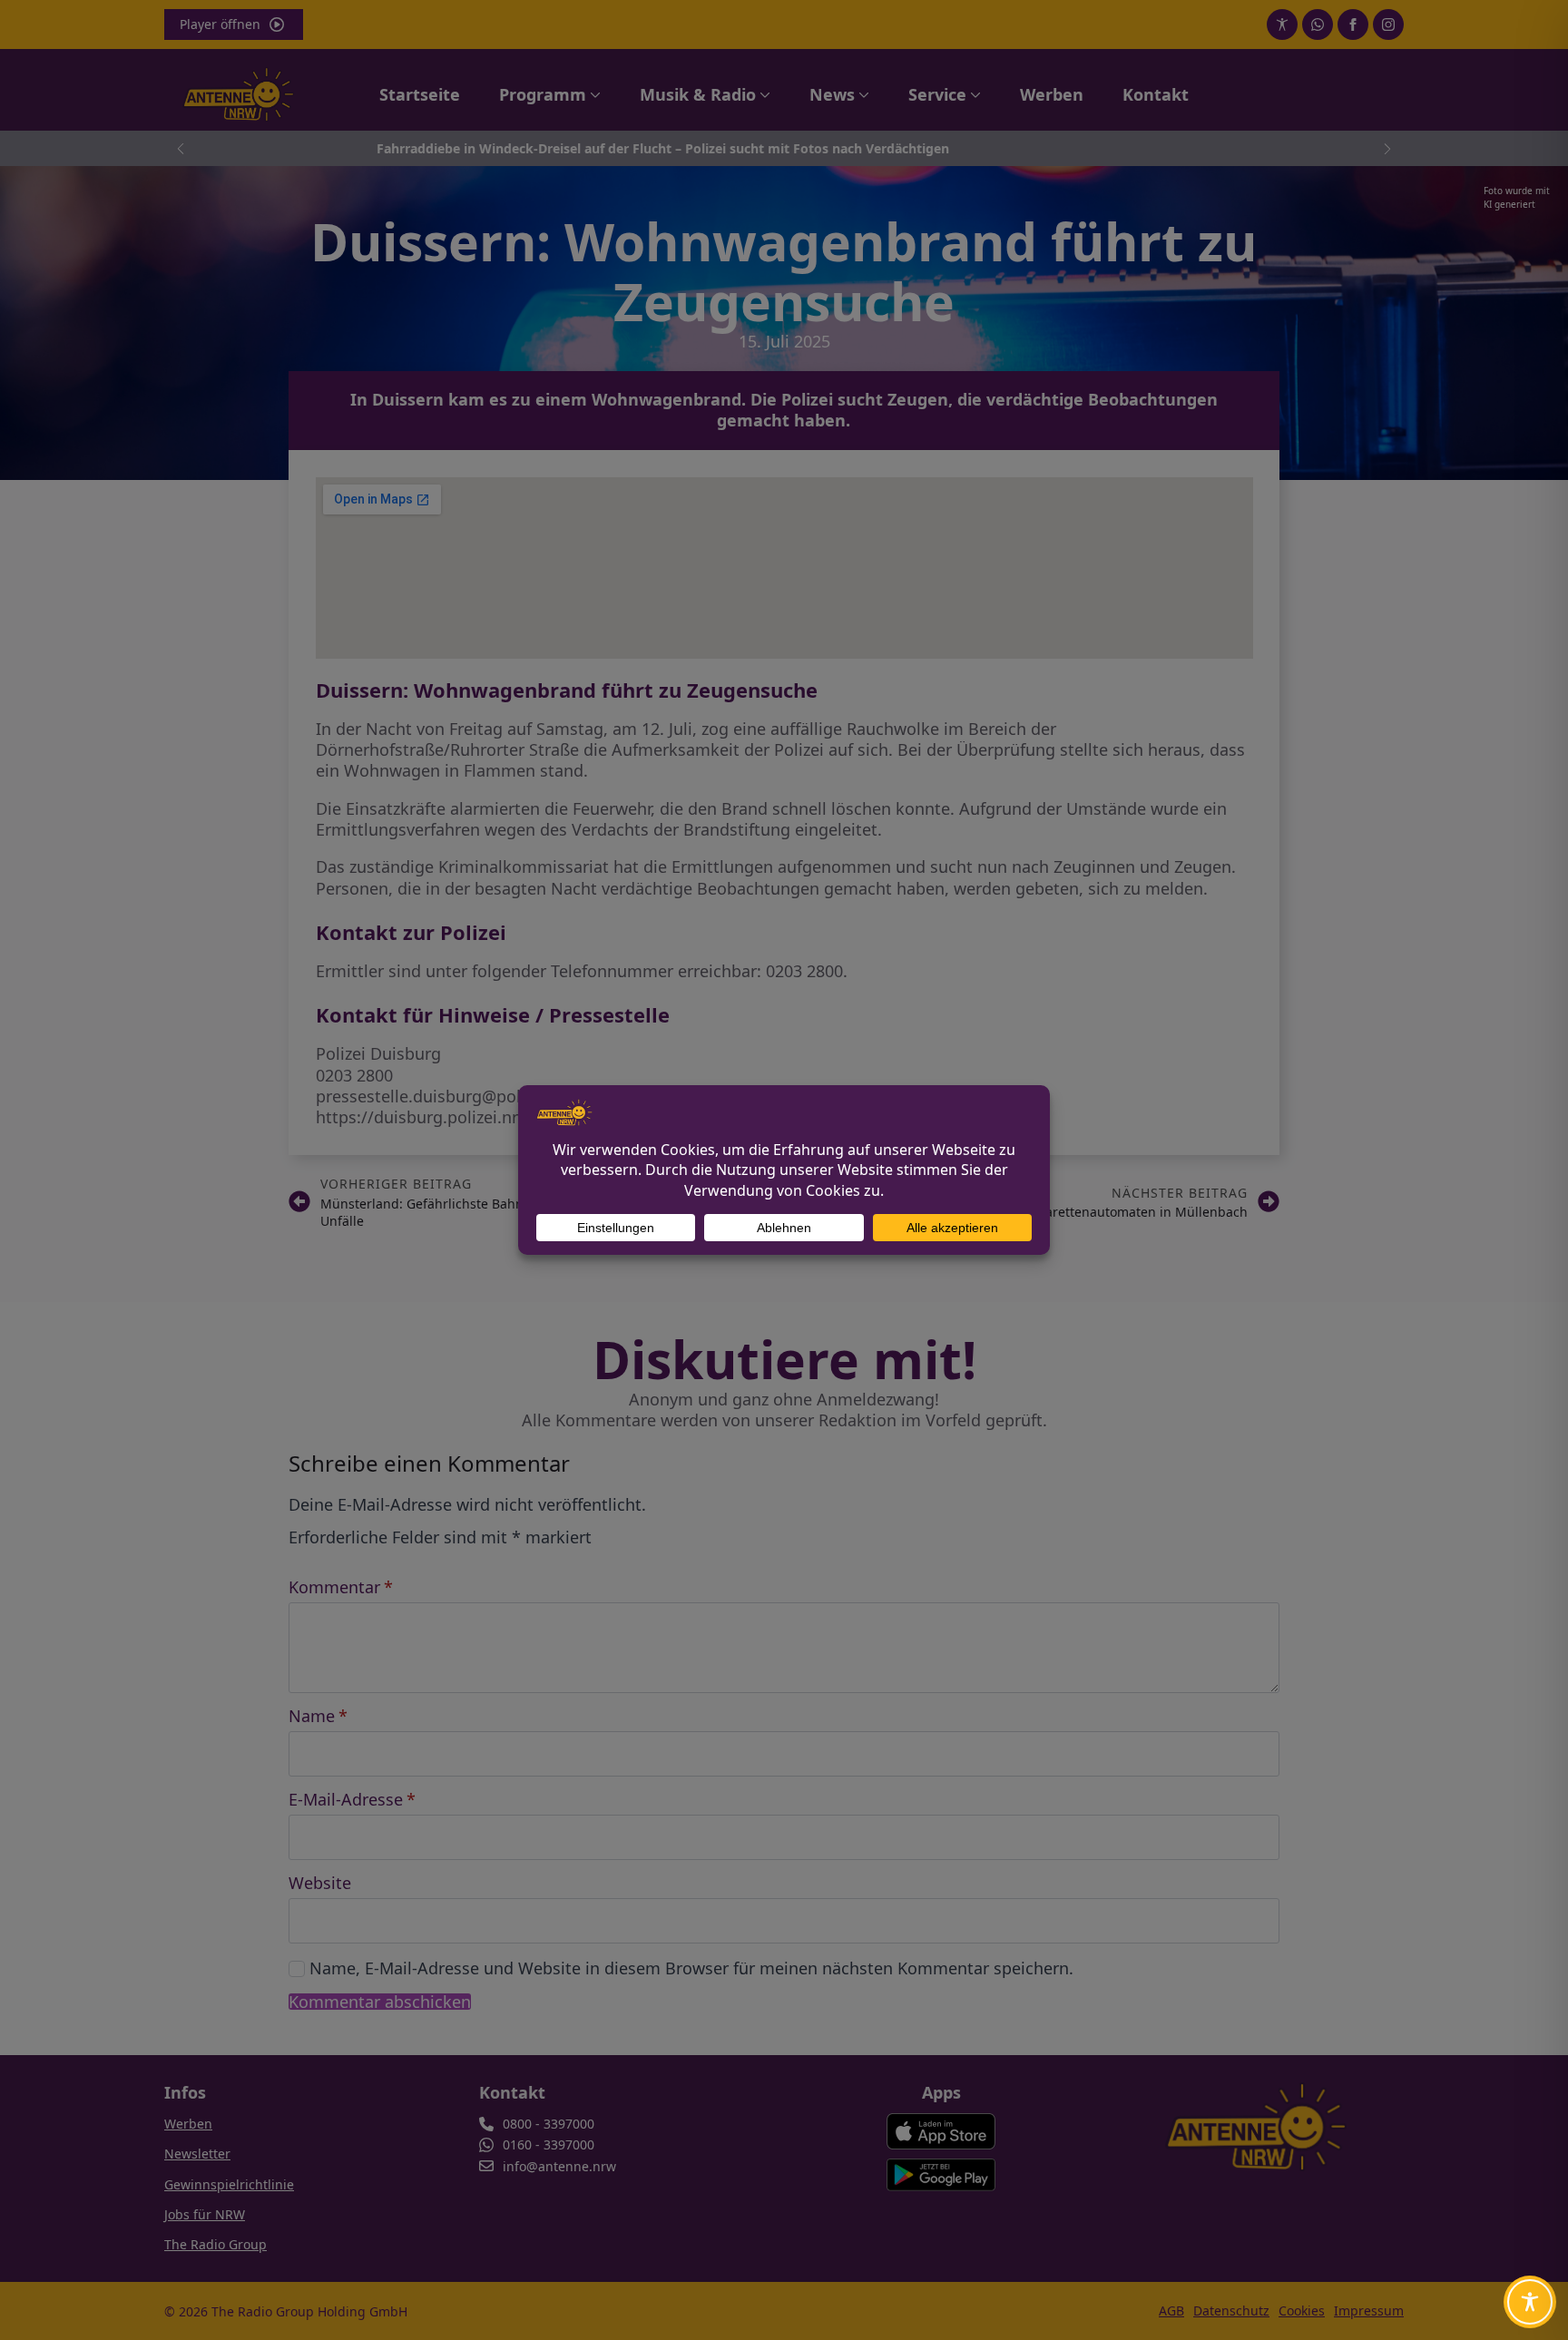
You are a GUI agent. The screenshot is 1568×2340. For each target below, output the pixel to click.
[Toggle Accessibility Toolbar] (1530, 2302)
